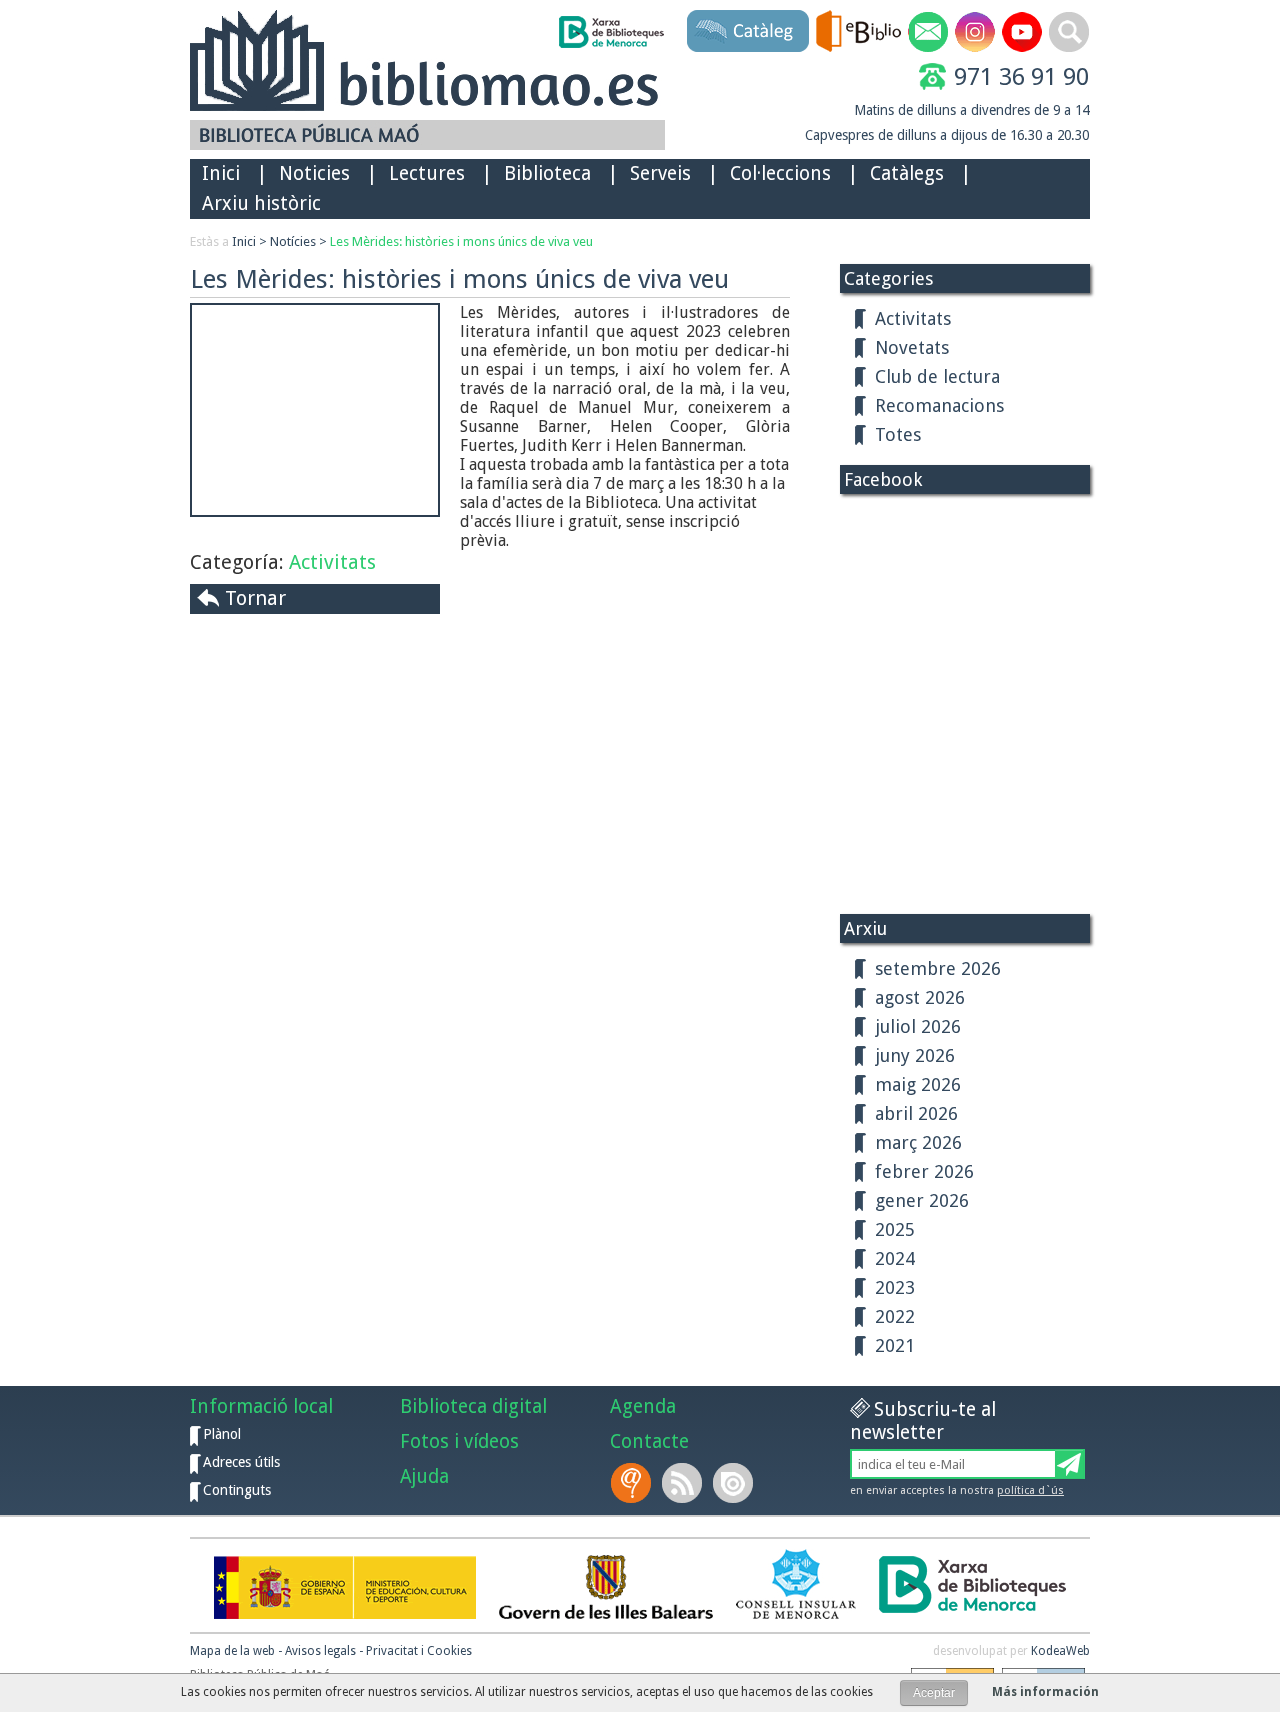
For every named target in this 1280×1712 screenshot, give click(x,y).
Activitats (332, 562)
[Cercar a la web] (1069, 32)
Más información (1045, 1692)
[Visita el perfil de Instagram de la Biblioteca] (975, 32)
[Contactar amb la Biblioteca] (928, 32)
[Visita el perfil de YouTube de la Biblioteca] (1022, 32)
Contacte (649, 1441)
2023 (895, 1287)
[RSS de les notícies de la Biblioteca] (684, 1483)
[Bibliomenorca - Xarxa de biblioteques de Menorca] (610, 32)
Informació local (261, 1406)
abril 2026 (916, 1113)
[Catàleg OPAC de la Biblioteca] (748, 31)
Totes (898, 434)
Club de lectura (937, 376)
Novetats (912, 347)
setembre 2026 (938, 968)
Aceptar (934, 1693)
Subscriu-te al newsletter (923, 1421)
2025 (895, 1229)
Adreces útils (241, 1462)
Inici (221, 173)
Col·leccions (780, 173)
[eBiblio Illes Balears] (858, 31)
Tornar (255, 598)
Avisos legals (320, 1651)
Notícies (293, 241)
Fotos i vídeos (459, 1441)
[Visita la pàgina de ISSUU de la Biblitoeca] (735, 1483)
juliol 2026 (918, 1026)
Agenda (643, 1406)
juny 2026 (915, 1055)
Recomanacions (939, 405)
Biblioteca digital (473, 1406)
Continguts (237, 1490)
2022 (895, 1316)
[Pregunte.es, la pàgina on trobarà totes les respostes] (633, 1483)
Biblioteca (547, 173)
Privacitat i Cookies (419, 1651)
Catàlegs (907, 173)
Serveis (660, 173)
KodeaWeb (1060, 1651)
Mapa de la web (232, 1651)
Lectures (427, 173)
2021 (895, 1345)
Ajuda (424, 1476)
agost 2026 (920, 997)
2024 (895, 1258)
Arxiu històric (261, 203)
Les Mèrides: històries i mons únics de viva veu (461, 241)
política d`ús (1030, 1490)
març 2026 (918, 1142)
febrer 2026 (924, 1171)
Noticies (314, 173)
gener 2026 (922, 1200)
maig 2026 (918, 1084)
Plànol (222, 1434)
